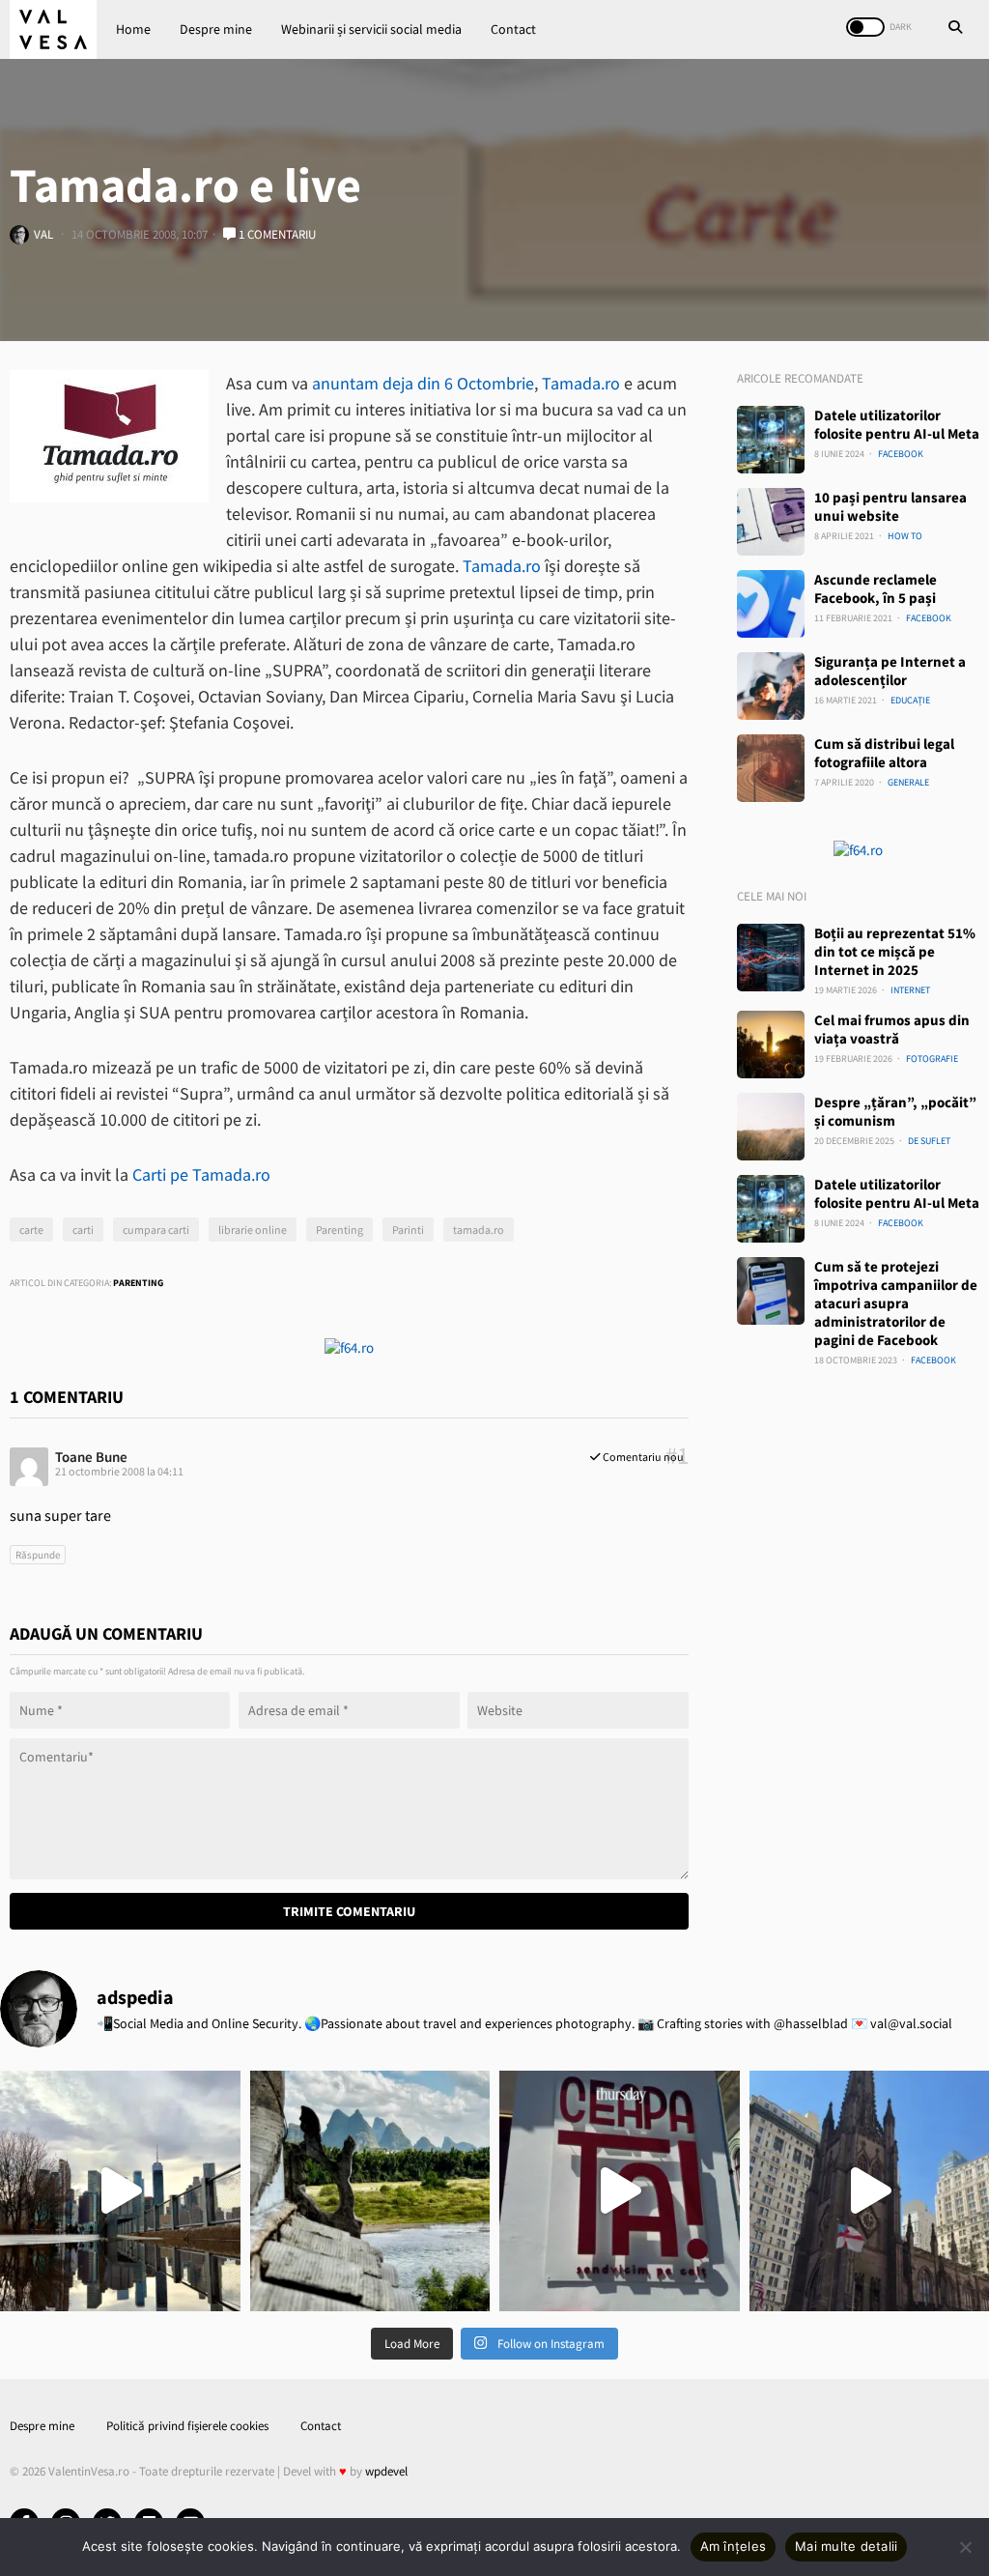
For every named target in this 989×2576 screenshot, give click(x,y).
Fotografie (932, 1059)
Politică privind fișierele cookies (187, 2426)
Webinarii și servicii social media (371, 29)
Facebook (901, 454)
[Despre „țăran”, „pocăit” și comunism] (771, 1127)
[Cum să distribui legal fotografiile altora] (771, 768)
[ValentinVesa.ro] (53, 29)
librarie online (253, 1230)
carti (83, 1230)
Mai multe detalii (846, 2546)
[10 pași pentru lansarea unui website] (771, 522)
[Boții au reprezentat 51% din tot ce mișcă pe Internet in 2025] (771, 958)
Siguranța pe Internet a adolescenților (890, 671)
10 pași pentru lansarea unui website (890, 506)
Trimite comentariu (349, 1911)
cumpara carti (156, 1230)
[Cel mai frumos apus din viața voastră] (771, 1045)
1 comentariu (276, 234)
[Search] (955, 29)
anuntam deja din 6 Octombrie (423, 383)
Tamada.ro (581, 383)
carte (31, 1230)
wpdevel (386, 2471)
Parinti (408, 1230)
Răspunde (38, 1555)
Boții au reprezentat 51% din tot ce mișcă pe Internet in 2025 (895, 951)
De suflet (929, 1141)
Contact (513, 29)
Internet (910, 990)
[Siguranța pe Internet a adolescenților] (771, 686)
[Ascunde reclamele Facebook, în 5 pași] (771, 604)
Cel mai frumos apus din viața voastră (892, 1029)
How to (905, 536)
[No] (965, 2547)
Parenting (339, 1230)
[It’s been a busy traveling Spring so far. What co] (120, 2191)
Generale (908, 782)
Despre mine (216, 29)
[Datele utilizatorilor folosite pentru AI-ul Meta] (771, 440)
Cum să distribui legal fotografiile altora (884, 753)
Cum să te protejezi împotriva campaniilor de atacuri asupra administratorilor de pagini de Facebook (896, 1303)
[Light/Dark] (865, 27)
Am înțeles (734, 2546)
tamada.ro (479, 1230)
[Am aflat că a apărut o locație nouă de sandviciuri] (620, 2191)
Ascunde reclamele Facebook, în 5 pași (876, 588)
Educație (910, 700)
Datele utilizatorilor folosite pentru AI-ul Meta (897, 424)
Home (133, 29)
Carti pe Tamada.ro (201, 1174)
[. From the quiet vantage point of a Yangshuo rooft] (370, 2191)
